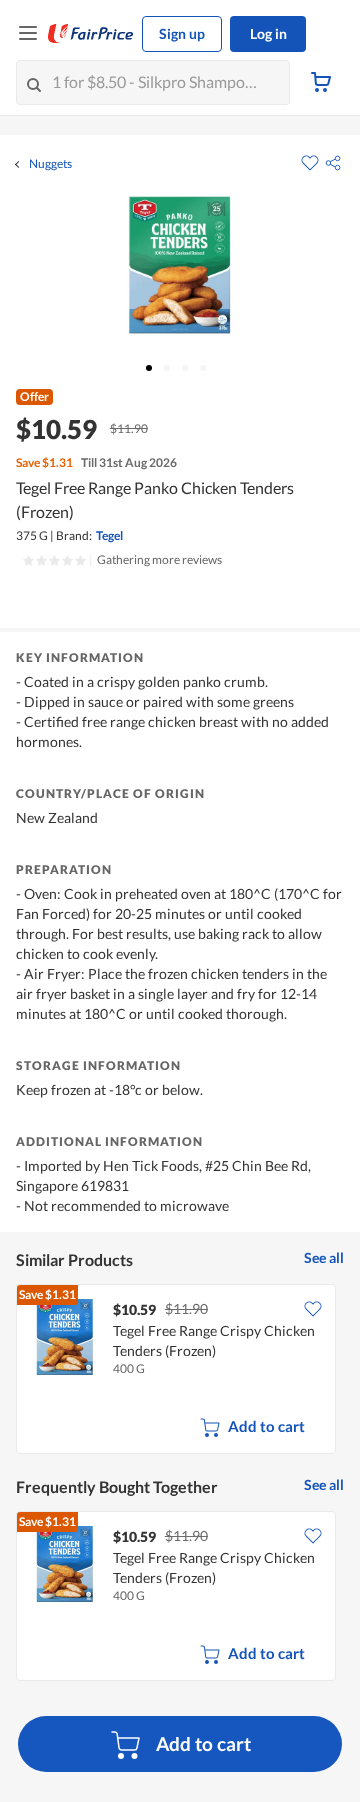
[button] (333, 163)
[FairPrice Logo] (91, 34)
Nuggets (50, 164)
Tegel (109, 535)
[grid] (180, 1371)
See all (324, 1257)
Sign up (182, 33)
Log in (268, 33)
